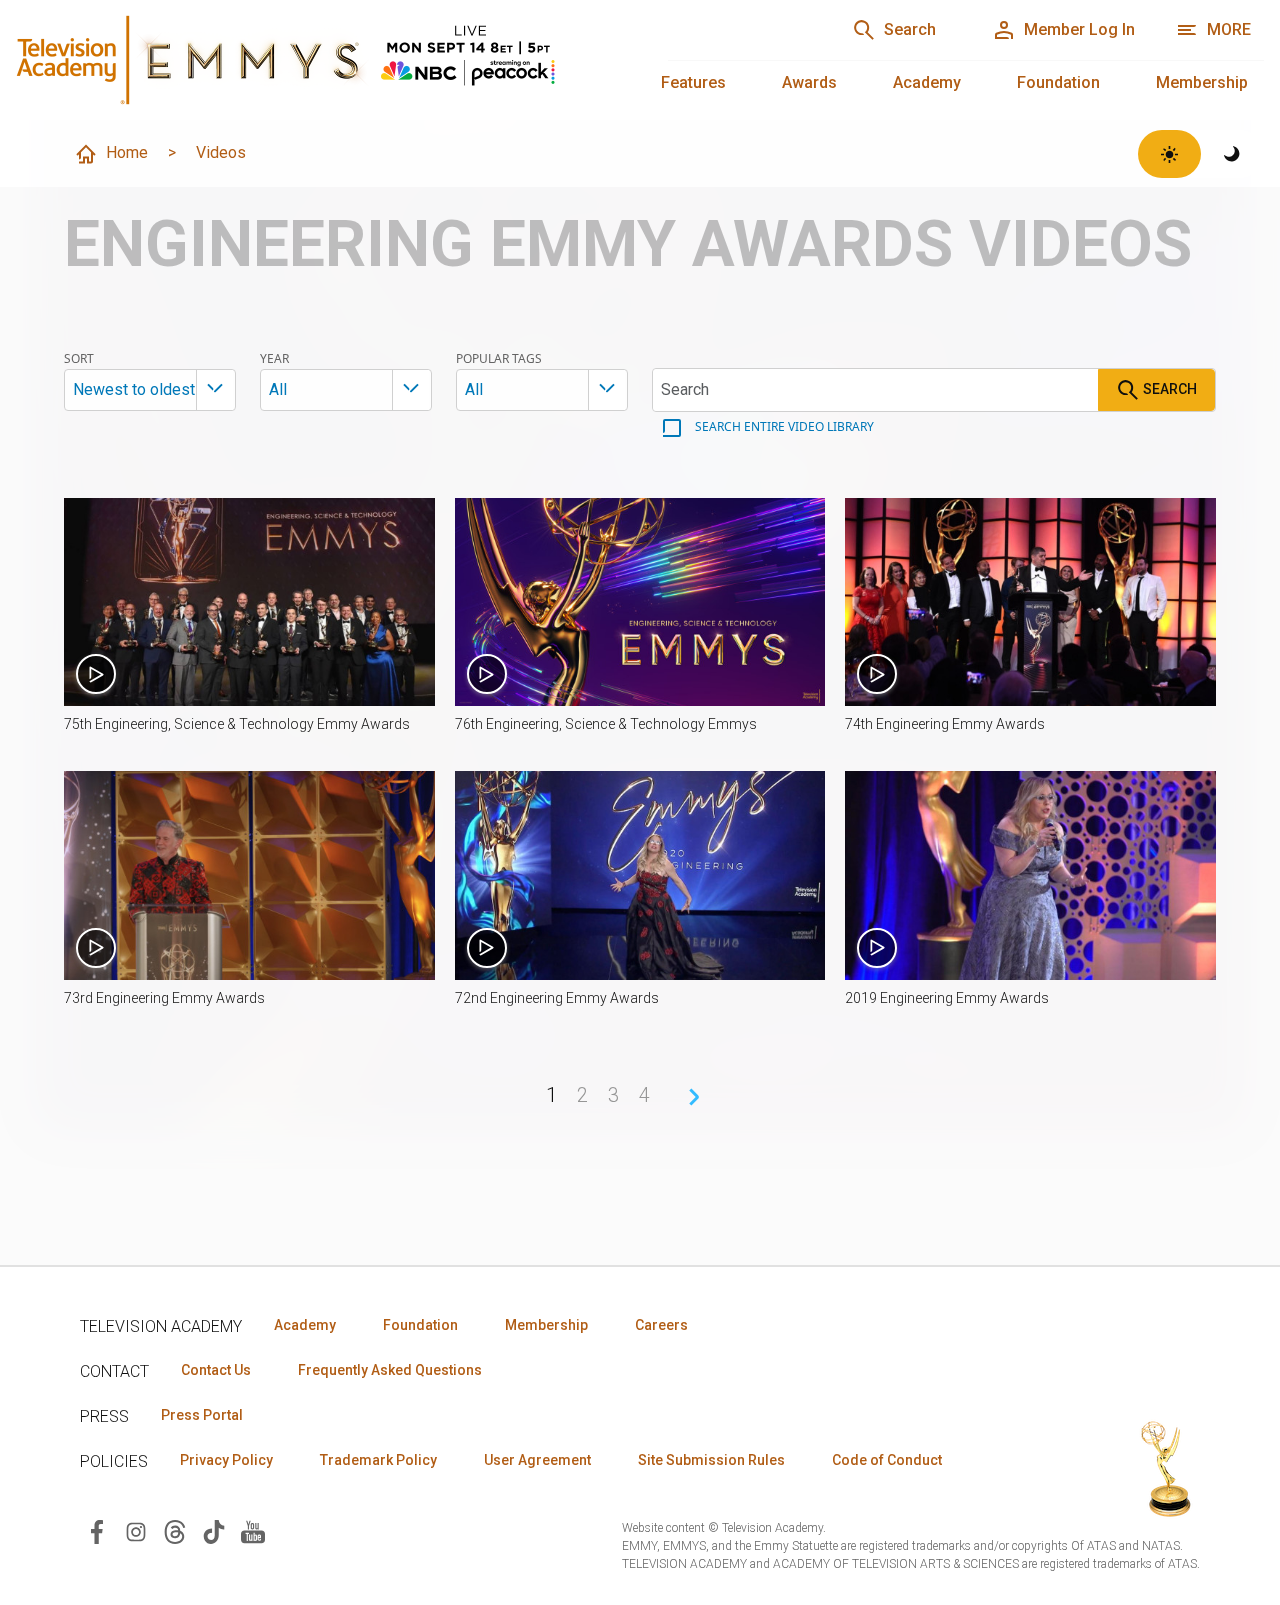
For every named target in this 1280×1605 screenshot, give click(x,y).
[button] (249, 602)
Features (693, 82)
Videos (221, 152)
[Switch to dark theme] (1232, 154)
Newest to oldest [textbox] (134, 389)
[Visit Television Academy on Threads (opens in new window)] (175, 1530)
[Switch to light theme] (1169, 154)
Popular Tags (499, 359)
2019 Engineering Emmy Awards (947, 998)
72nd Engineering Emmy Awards (557, 998)
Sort (79, 359)
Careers (661, 1325)
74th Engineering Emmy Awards (945, 724)
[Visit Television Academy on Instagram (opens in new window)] (136, 1530)
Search (1168, 389)
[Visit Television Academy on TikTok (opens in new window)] (214, 1530)
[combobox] (150, 390)
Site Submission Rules (711, 1460)
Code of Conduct (887, 1460)
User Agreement (537, 1460)
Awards (809, 82)
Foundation (1058, 82)
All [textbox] (278, 389)
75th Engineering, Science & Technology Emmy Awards (237, 724)
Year (274, 359)
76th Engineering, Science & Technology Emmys (606, 724)
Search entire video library (783, 426)
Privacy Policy (226, 1460)
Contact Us (216, 1370)
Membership (1202, 82)
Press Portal (202, 1415)
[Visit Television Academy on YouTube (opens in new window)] (253, 1530)
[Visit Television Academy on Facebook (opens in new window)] (97, 1530)
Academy (927, 82)
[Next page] (694, 1097)
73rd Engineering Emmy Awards (164, 998)
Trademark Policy (378, 1460)
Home (127, 152)
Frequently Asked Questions (390, 1370)
